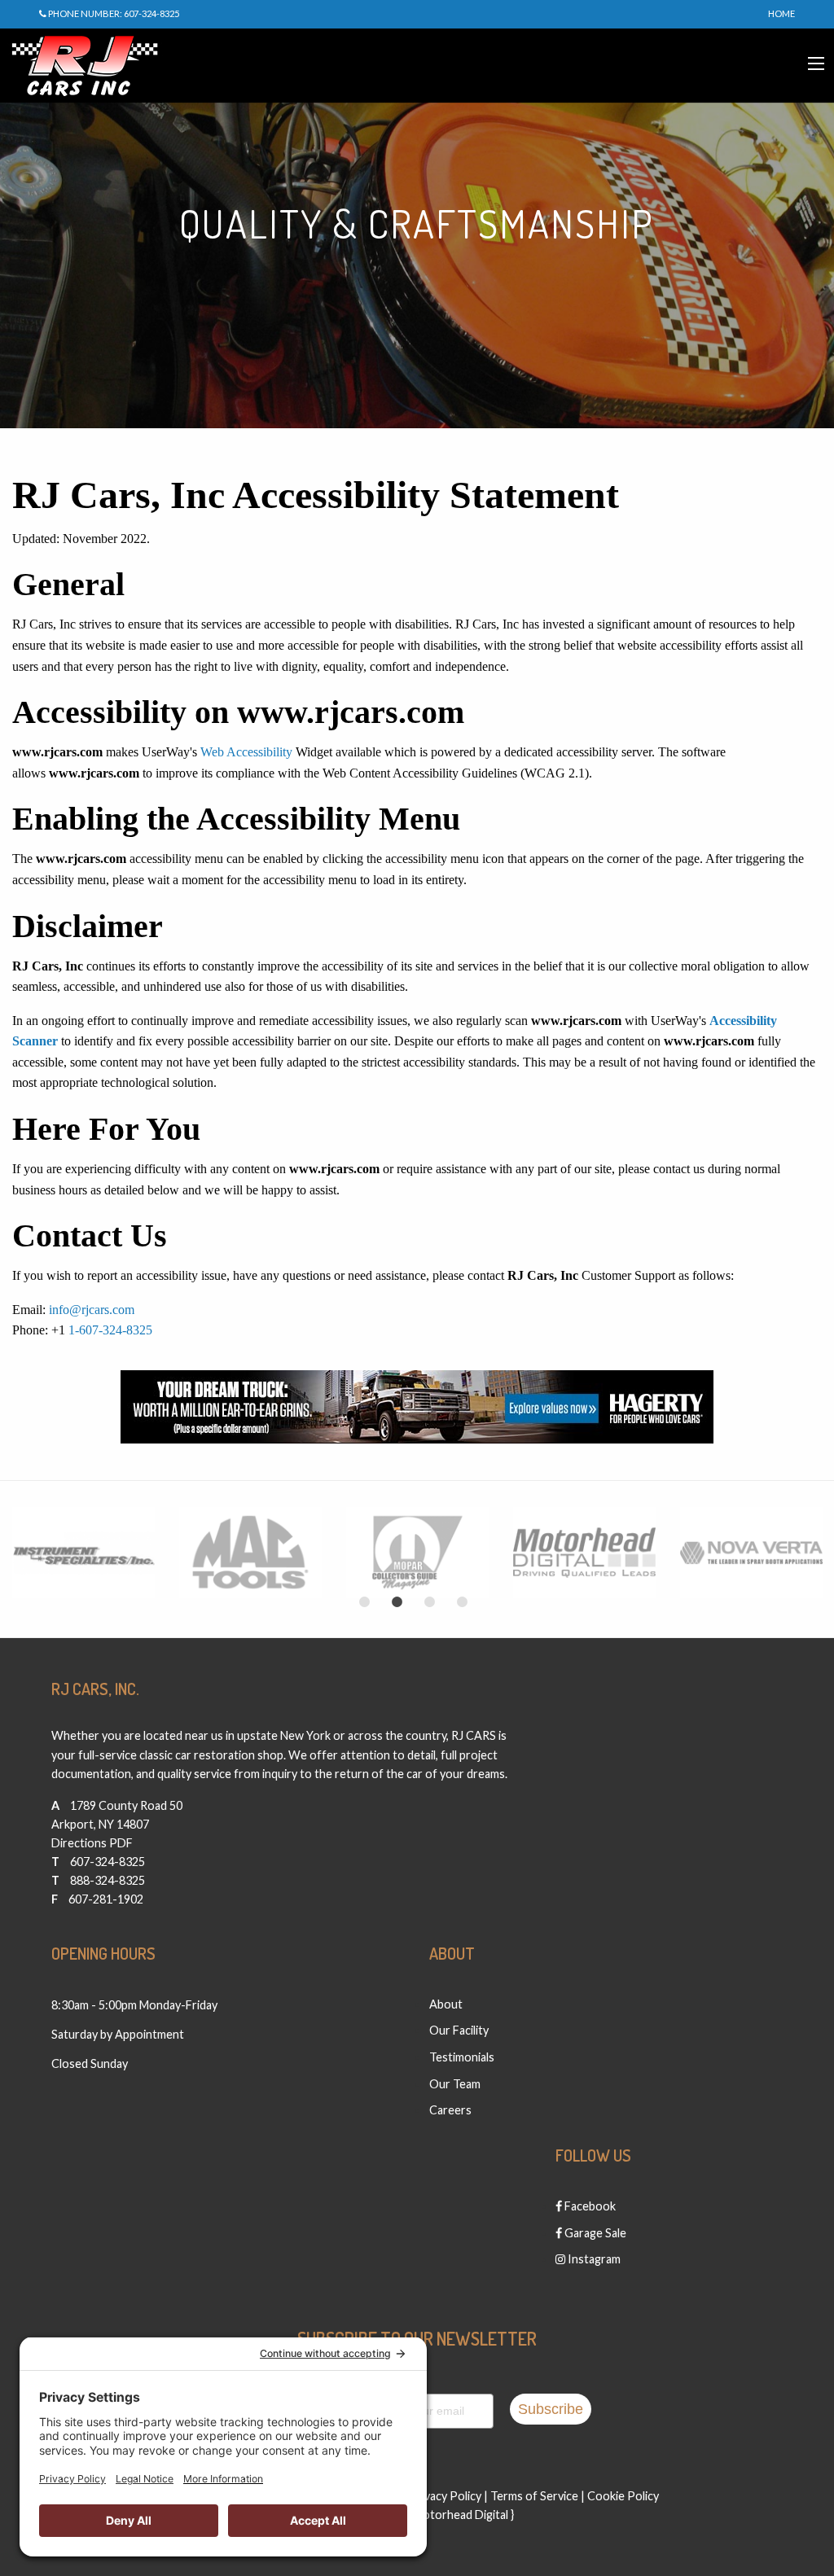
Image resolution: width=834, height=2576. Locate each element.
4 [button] (462, 1602)
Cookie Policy (623, 2496)
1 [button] (364, 1602)
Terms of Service (534, 2496)
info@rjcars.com (92, 1310)
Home (781, 13)
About (446, 2004)
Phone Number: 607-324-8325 (113, 13)
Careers (450, 2110)
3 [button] (429, 1602)
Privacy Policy (445, 2496)
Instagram (593, 2259)
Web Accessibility (246, 752)
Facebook (589, 2206)
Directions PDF (92, 1843)
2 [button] (397, 1602)
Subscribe (551, 2409)
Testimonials (462, 2057)
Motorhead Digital (461, 2515)
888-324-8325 (108, 1880)
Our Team (455, 2084)
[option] (83, 1553)
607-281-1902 (106, 1899)
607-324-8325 (108, 1862)
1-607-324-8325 (110, 1330)
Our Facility (459, 2030)
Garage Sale (594, 2233)
